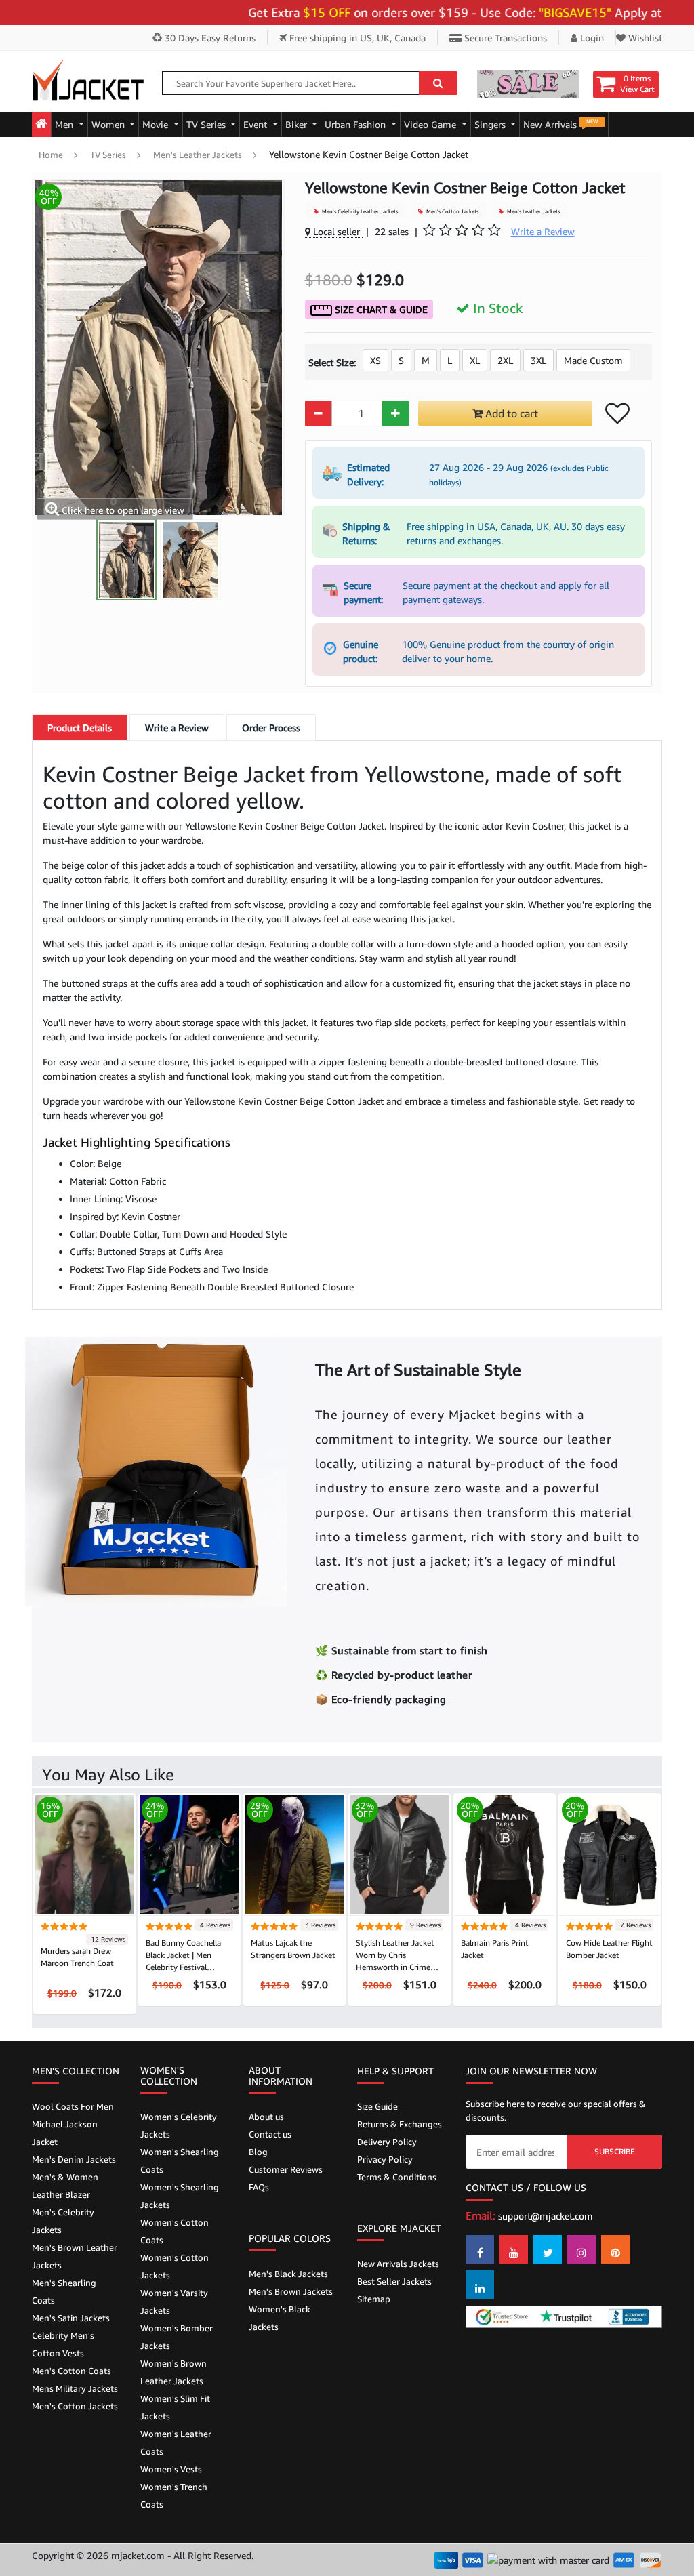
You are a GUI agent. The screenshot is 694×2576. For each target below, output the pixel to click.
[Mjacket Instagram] (581, 2249)
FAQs (259, 2187)
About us (266, 2117)
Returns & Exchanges (400, 2124)
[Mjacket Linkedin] (480, 2285)
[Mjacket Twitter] (548, 2249)
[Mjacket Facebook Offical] (480, 2249)
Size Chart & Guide (380, 309)
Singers (491, 124)
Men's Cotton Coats (72, 2371)
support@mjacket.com (546, 2216)
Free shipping (356, 38)
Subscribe (615, 2151)
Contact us (270, 2134)
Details (80, 728)
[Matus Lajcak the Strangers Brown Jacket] (294, 1853)
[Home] (41, 124)
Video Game (431, 124)
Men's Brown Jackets (291, 2291)
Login (591, 38)
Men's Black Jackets (288, 2274)
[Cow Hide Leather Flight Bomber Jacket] (610, 1853)
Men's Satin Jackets (71, 2318)
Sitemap (374, 2299)
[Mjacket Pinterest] (615, 2249)
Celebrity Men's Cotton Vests (63, 2344)
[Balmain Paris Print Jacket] (505, 1853)
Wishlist (644, 38)
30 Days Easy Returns (209, 38)
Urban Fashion (356, 124)
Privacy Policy (385, 2159)
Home (51, 155)
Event (257, 124)
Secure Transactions (504, 38)
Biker (298, 124)
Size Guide (377, 2106)
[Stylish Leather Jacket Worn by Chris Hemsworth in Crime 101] (400, 1853)
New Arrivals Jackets (398, 2264)
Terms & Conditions (397, 2177)
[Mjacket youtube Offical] (514, 2249)
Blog (258, 2152)
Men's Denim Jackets (74, 2159)
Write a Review (177, 728)
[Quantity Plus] (395, 413)
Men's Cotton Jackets (452, 211)
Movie (157, 124)
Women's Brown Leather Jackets (173, 2372)
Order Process (271, 728)
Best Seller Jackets (394, 2281)
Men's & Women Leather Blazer (65, 2186)
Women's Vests (171, 2469)
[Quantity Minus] (318, 413)
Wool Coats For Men (73, 2106)
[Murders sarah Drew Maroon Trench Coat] (84, 1853)
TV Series (207, 124)
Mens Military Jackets (75, 2388)
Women (109, 124)
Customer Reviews (286, 2169)
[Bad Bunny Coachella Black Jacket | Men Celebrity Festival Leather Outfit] (189, 1853)
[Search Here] (438, 83)
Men (65, 124)
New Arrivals (560, 124)
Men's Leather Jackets (198, 155)
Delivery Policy (387, 2142)
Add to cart (510, 413)
